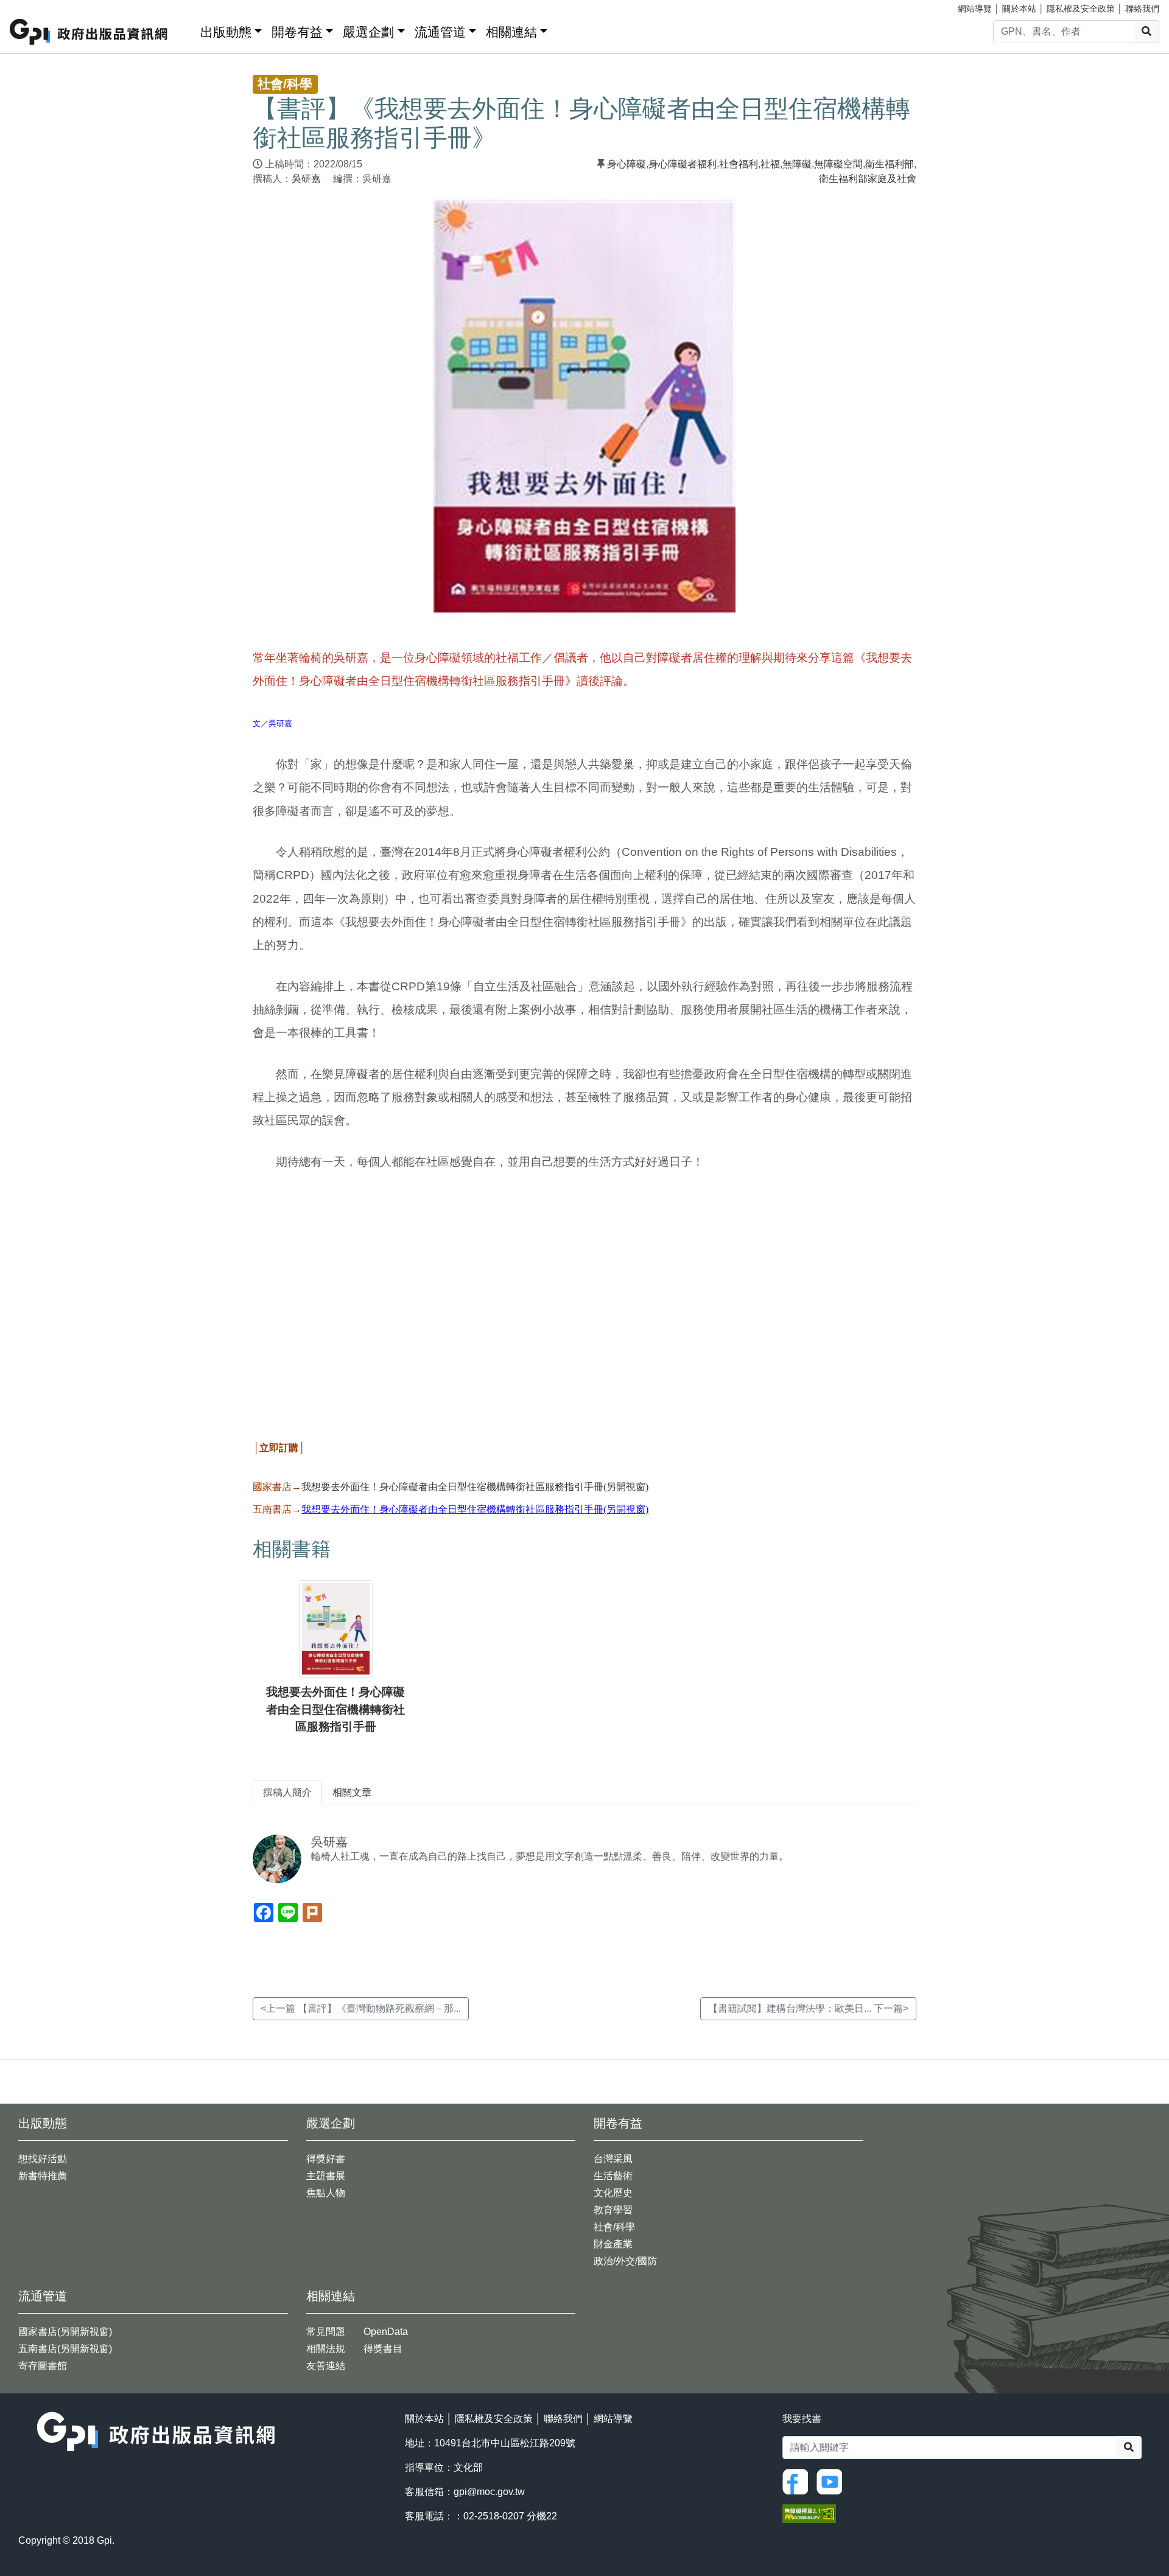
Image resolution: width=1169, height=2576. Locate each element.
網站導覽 (975, 9)
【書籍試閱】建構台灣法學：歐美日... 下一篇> (808, 2008)
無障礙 (797, 164)
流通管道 (440, 32)
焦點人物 (326, 2193)
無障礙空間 (838, 164)
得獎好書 (326, 2159)
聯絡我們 (1142, 9)
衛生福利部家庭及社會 (868, 179)
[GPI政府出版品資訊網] (89, 32)
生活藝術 (613, 2176)
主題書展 (326, 2176)
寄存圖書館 (43, 2366)
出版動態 (226, 32)
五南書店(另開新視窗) (65, 2349)
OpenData (386, 2332)
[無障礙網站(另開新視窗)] (809, 2513)
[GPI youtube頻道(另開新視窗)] (832, 2481)
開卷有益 (297, 32)
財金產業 (613, 2244)
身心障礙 (627, 164)
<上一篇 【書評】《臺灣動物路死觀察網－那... (361, 2008)
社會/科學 (614, 2227)
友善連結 (326, 2366)
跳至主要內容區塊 (34, 6)
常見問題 (326, 2332)
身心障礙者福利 (683, 164)
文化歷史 (613, 2193)
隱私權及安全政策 (1081, 9)
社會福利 (739, 164)
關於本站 (1019, 9)
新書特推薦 (43, 2176)
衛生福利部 (890, 164)
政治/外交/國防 (625, 2261)
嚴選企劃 (368, 32)
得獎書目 (383, 2349)
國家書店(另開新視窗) (65, 2332)
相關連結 (511, 32)
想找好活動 (43, 2159)
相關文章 (352, 1792)
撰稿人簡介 (287, 1792)
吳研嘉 (306, 179)
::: (187, 30)
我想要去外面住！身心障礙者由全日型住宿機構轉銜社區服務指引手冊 (335, 1710)
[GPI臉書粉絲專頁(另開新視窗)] (798, 2481)
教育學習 (613, 2210)
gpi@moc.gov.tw (489, 2492)
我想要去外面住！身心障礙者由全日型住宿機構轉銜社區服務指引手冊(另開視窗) (475, 1487)
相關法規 (326, 2349)
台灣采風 (613, 2159)
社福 (770, 164)
